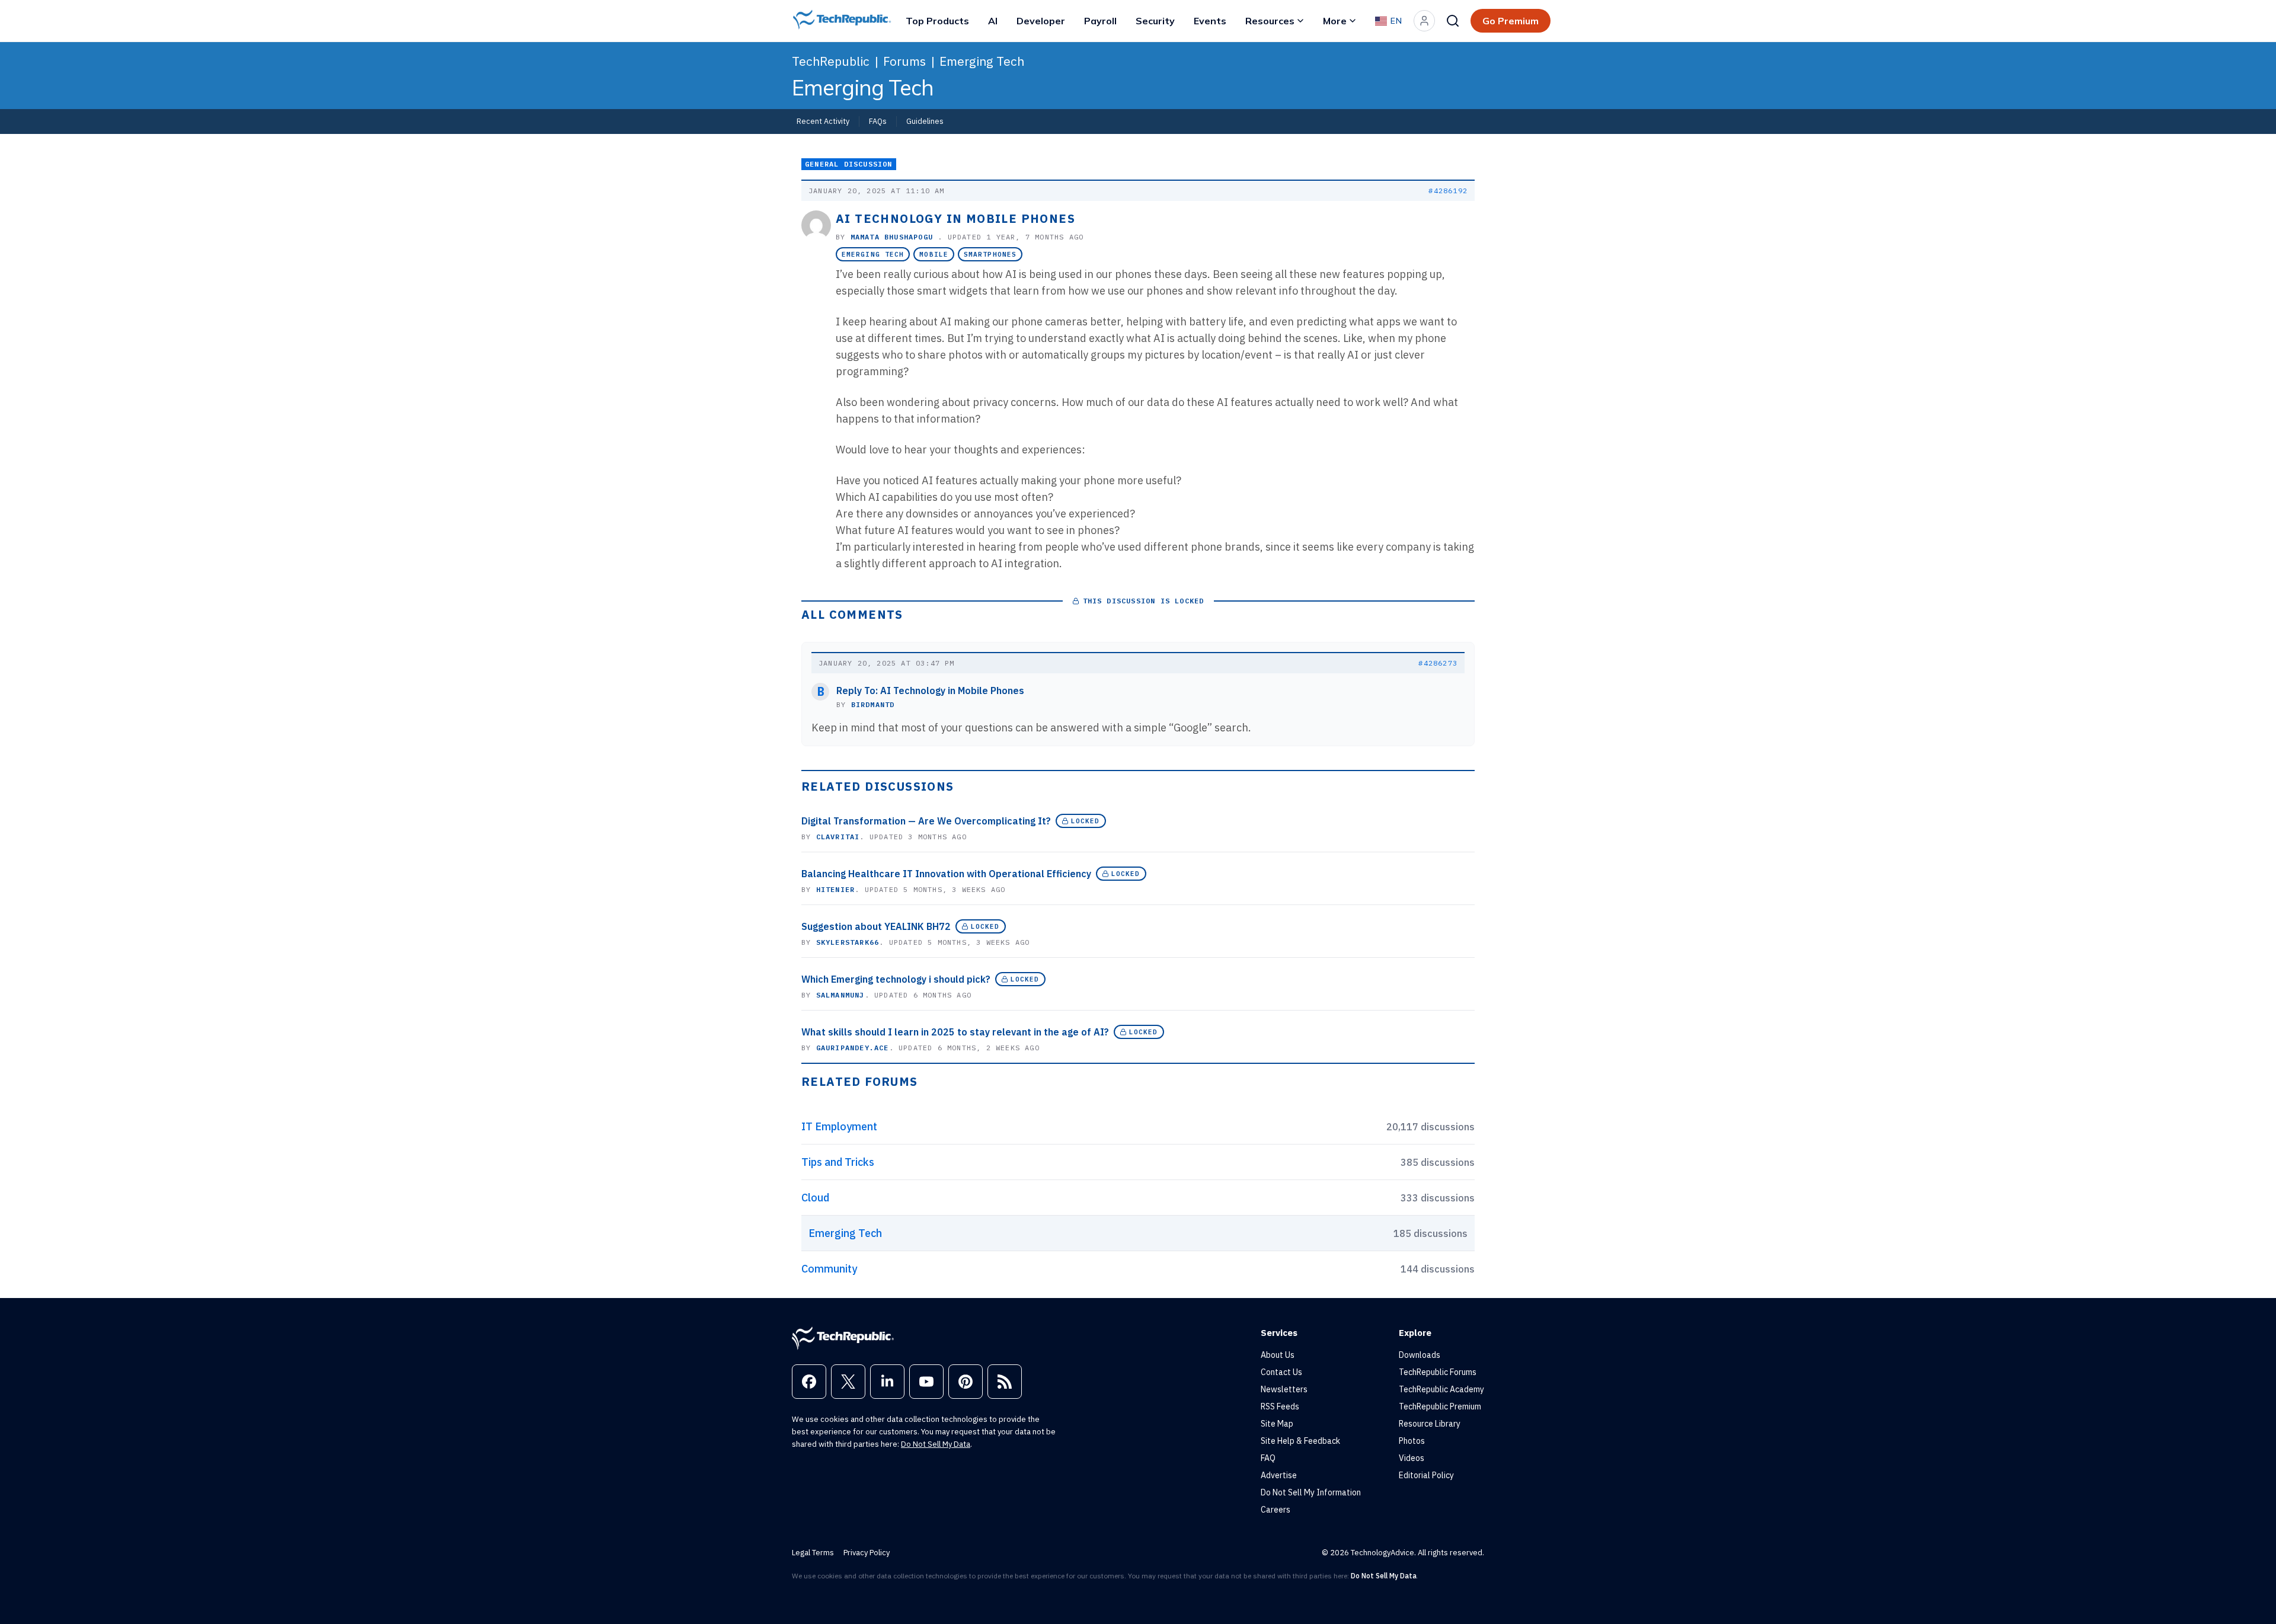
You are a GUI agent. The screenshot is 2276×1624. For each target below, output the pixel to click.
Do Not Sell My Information (1311, 1492)
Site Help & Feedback (1300, 1441)
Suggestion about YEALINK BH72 (876, 926)
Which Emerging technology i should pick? (896, 979)
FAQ (1268, 1458)
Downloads (1420, 1355)
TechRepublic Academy (1441, 1389)
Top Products (937, 21)
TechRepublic (831, 61)
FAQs (878, 121)
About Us (1278, 1355)
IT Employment (839, 1126)
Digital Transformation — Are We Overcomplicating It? (926, 821)
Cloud (815, 1198)
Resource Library (1430, 1424)
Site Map (1277, 1424)
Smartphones (990, 254)
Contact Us (1281, 1372)
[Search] (1453, 21)
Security (1155, 21)
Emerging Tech (982, 61)
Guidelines (925, 121)
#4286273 (1438, 663)
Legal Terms (813, 1553)
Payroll (1100, 21)
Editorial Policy (1426, 1475)
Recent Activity (823, 121)
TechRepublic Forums (1438, 1372)
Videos (1412, 1458)
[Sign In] (1424, 21)
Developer (1041, 21)
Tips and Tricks (838, 1162)
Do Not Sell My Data (936, 1444)
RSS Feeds (1280, 1406)
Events (1210, 21)
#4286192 (1448, 191)
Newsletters (1284, 1389)
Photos (1412, 1441)
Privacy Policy (867, 1553)
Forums (904, 61)
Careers (1276, 1510)
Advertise (1279, 1475)
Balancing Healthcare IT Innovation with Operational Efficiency (946, 874)
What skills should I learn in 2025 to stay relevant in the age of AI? (955, 1032)
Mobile (934, 254)
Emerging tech (873, 254)
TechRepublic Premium (1440, 1406)
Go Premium (1511, 21)
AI (993, 21)
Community (829, 1269)
